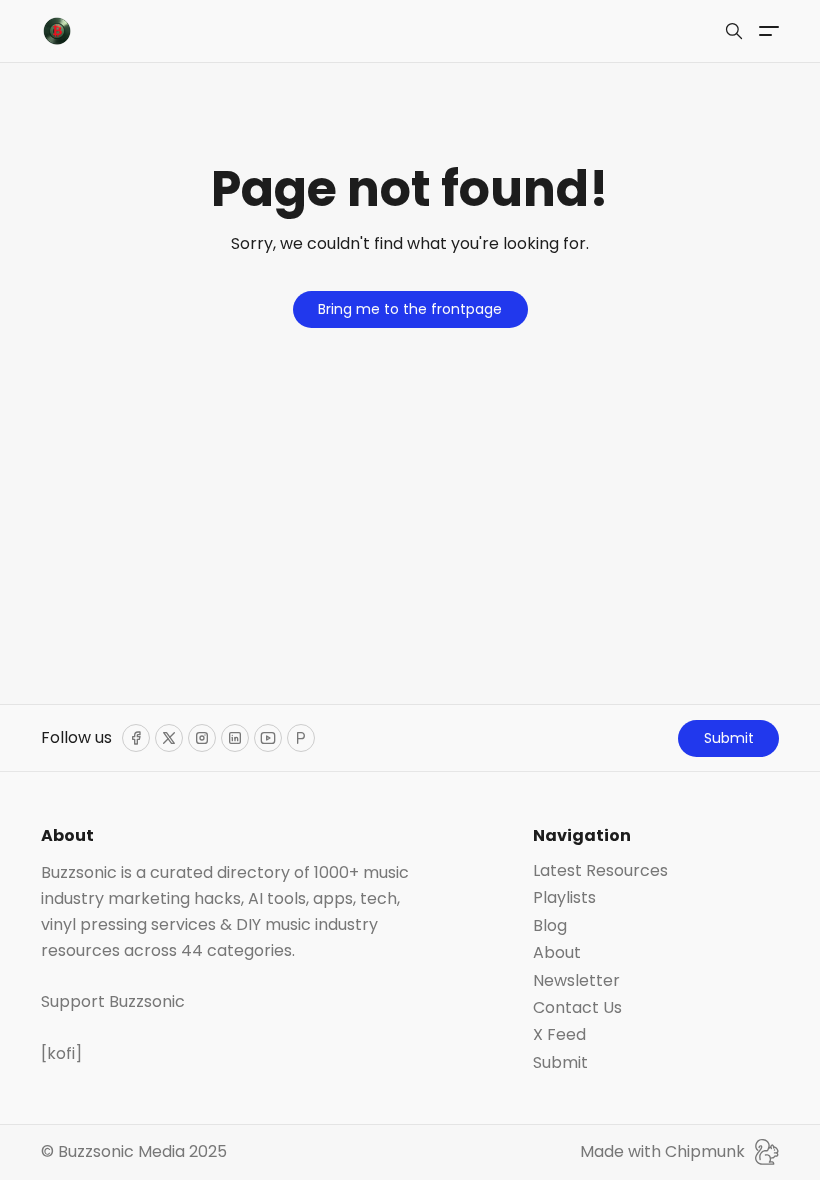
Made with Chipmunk (662, 1151)
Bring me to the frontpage (410, 309)
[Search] (734, 31)
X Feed (559, 1035)
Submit (729, 738)
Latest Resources (600, 871)
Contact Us (577, 1008)
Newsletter (576, 981)
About (557, 953)
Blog (550, 926)
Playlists (564, 898)
